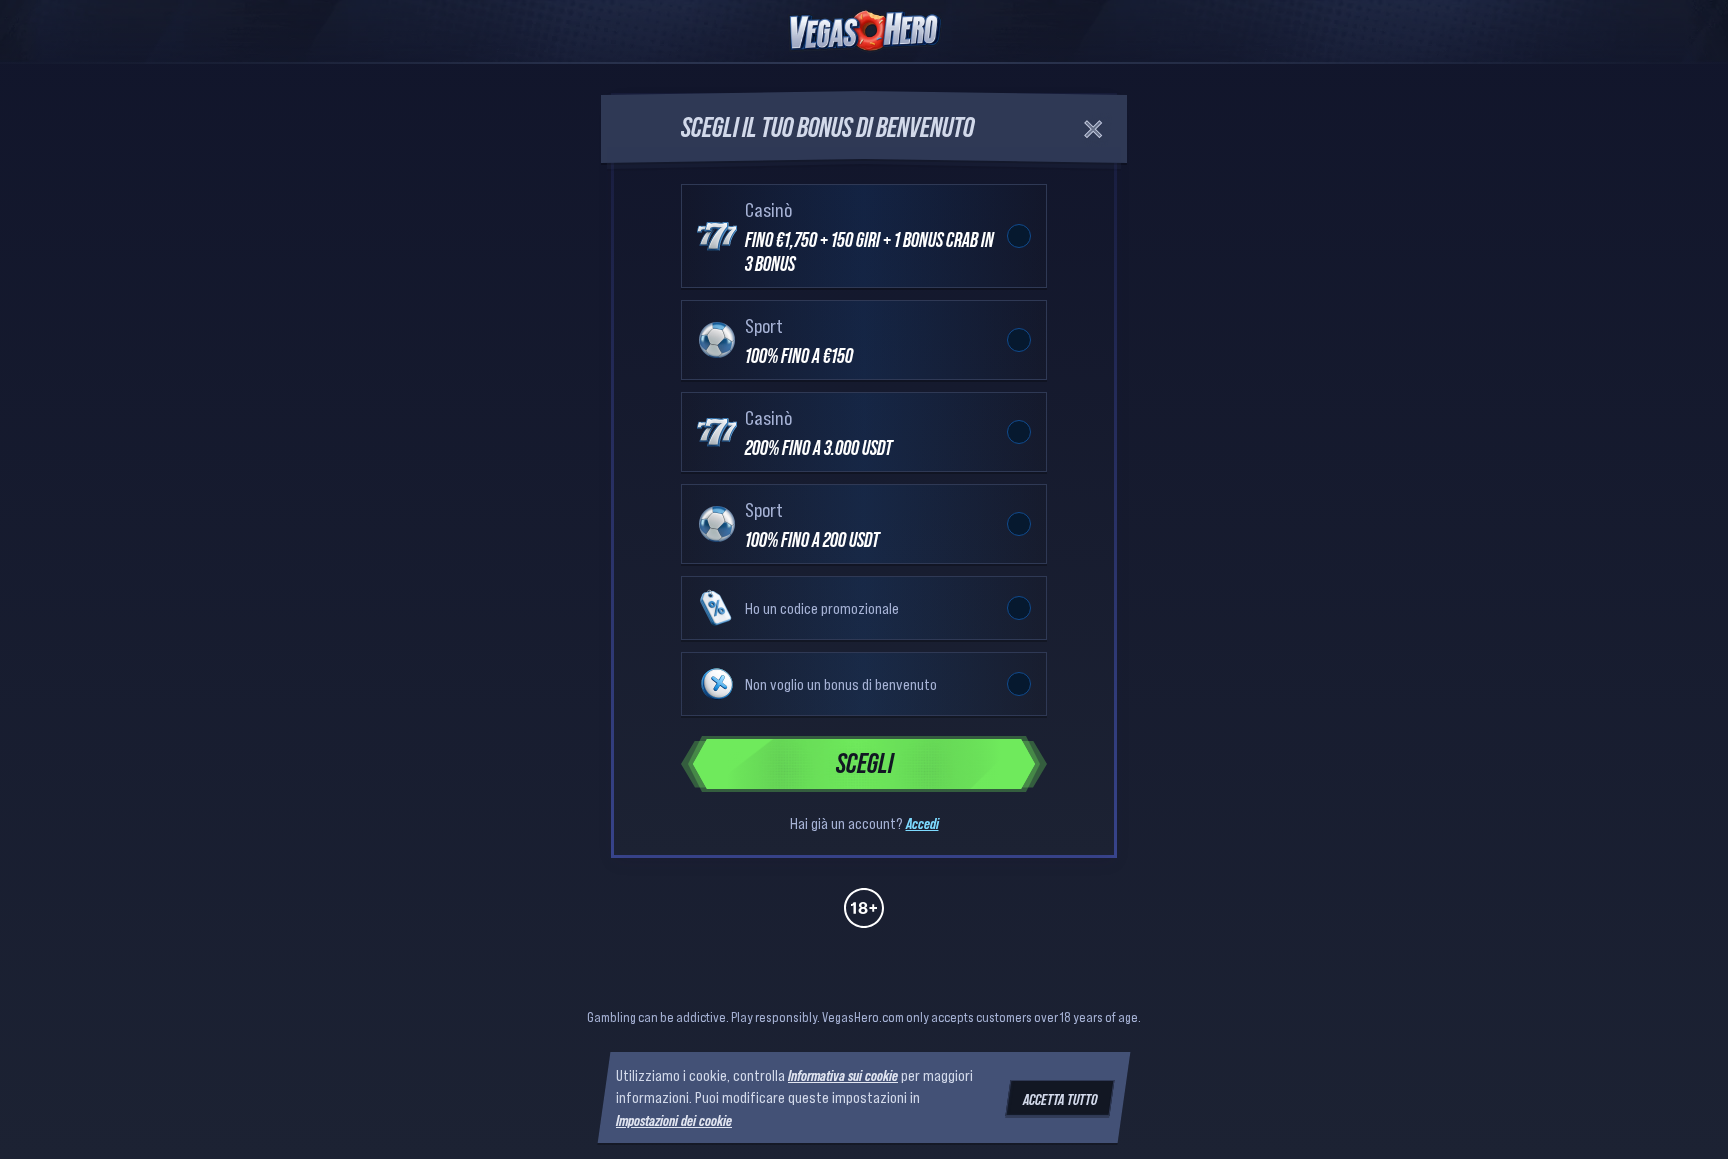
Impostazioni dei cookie (674, 1120)
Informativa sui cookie (843, 1075)
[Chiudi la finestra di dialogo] (1093, 129)
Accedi (922, 823)
